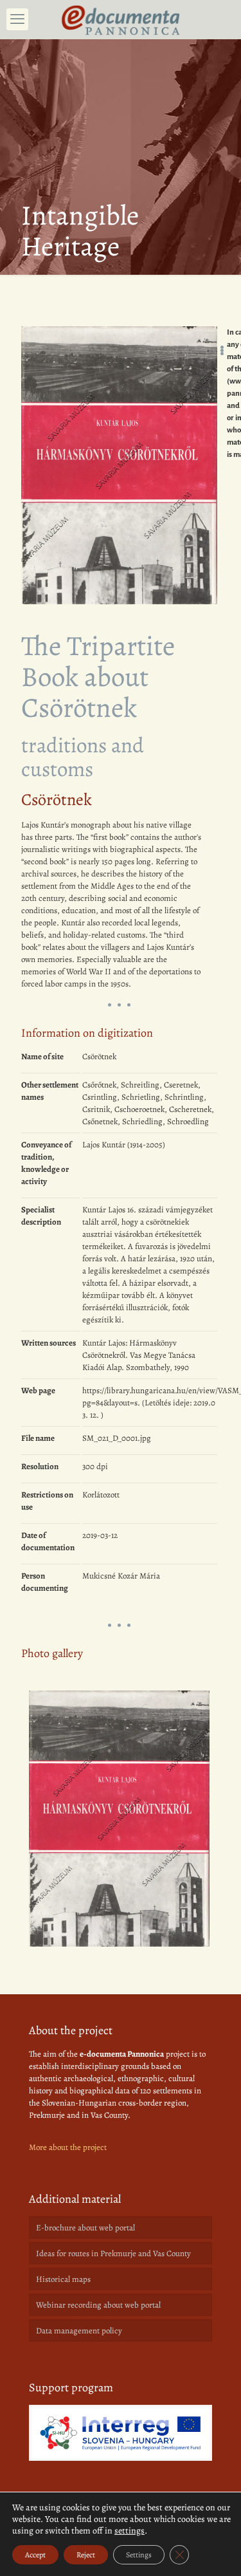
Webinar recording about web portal (98, 2305)
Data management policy (79, 2330)
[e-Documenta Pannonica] (121, 19)
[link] (121, 2433)
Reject (86, 2555)
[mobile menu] (17, 19)
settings (129, 2531)
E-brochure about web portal (85, 2228)
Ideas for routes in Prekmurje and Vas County (113, 2253)
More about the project (68, 2147)
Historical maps (63, 2279)
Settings (139, 2555)
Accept (35, 2555)
